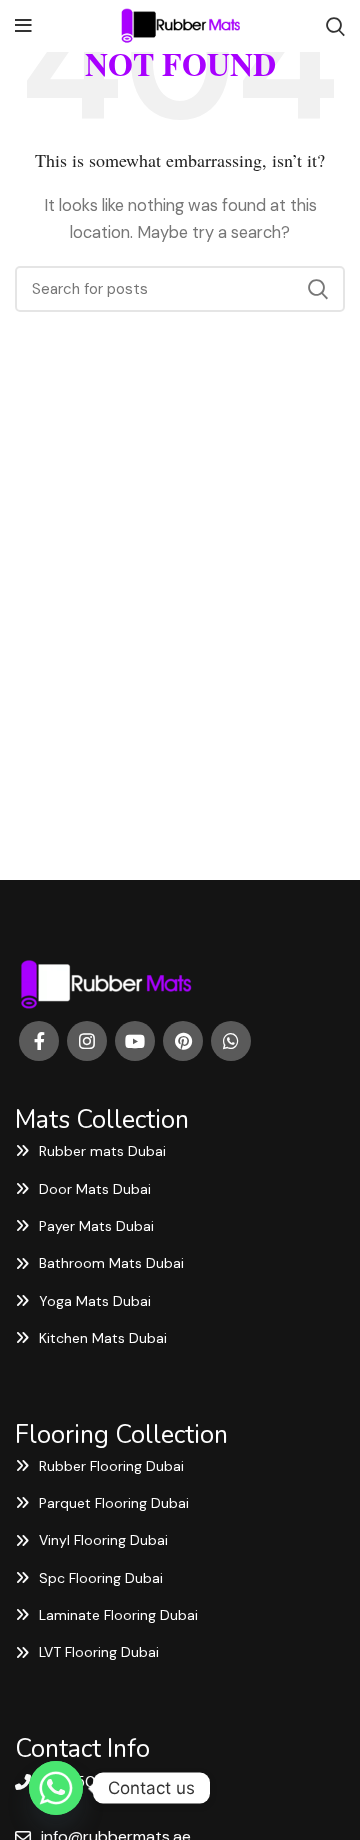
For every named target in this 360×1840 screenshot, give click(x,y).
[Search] (335, 26)
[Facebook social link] (39, 1041)
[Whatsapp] (56, 1788)
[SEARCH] (318, 289)
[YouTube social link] (135, 1041)
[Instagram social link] (87, 1041)
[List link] (180, 1151)
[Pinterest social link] (183, 1041)
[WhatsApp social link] (231, 1041)
